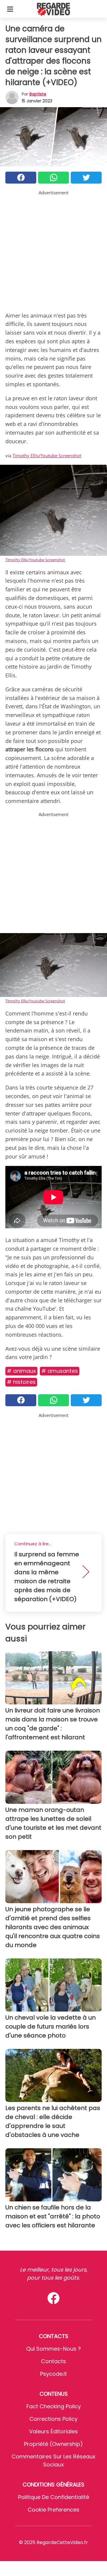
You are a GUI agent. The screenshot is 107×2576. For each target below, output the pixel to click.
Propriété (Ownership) (53, 2444)
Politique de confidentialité (54, 2497)
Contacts (53, 2361)
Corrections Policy (53, 2419)
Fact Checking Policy (54, 2406)
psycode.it (53, 2374)
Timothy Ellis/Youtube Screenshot (47, 456)
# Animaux (21, 1371)
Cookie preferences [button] (53, 2510)
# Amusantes (60, 1371)
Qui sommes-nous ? (53, 2349)
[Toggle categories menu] (10, 9)
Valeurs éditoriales (53, 2431)
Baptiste (38, 94)
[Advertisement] (53, 250)
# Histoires (21, 1382)
